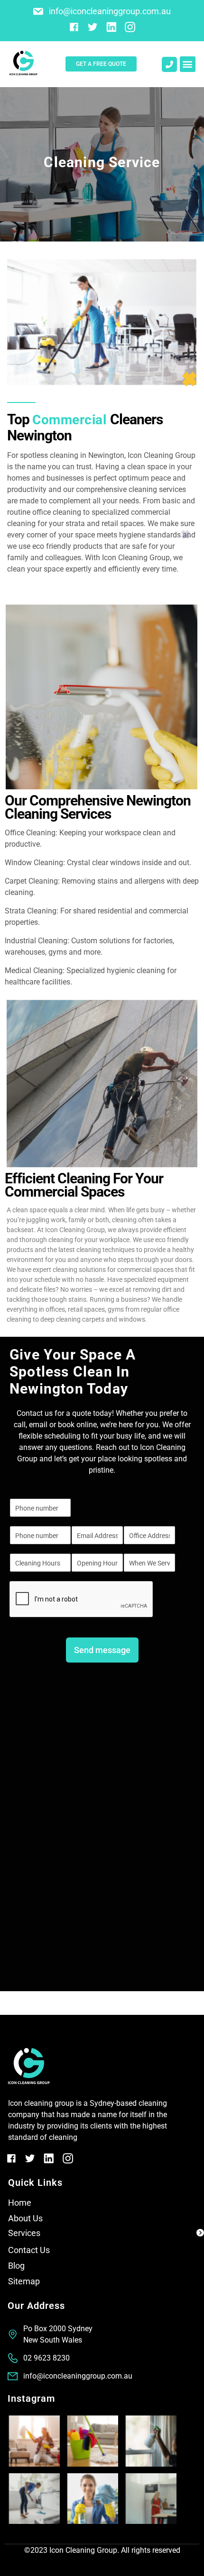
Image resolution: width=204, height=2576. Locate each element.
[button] (188, 64)
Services (24, 2233)
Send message (102, 1650)
